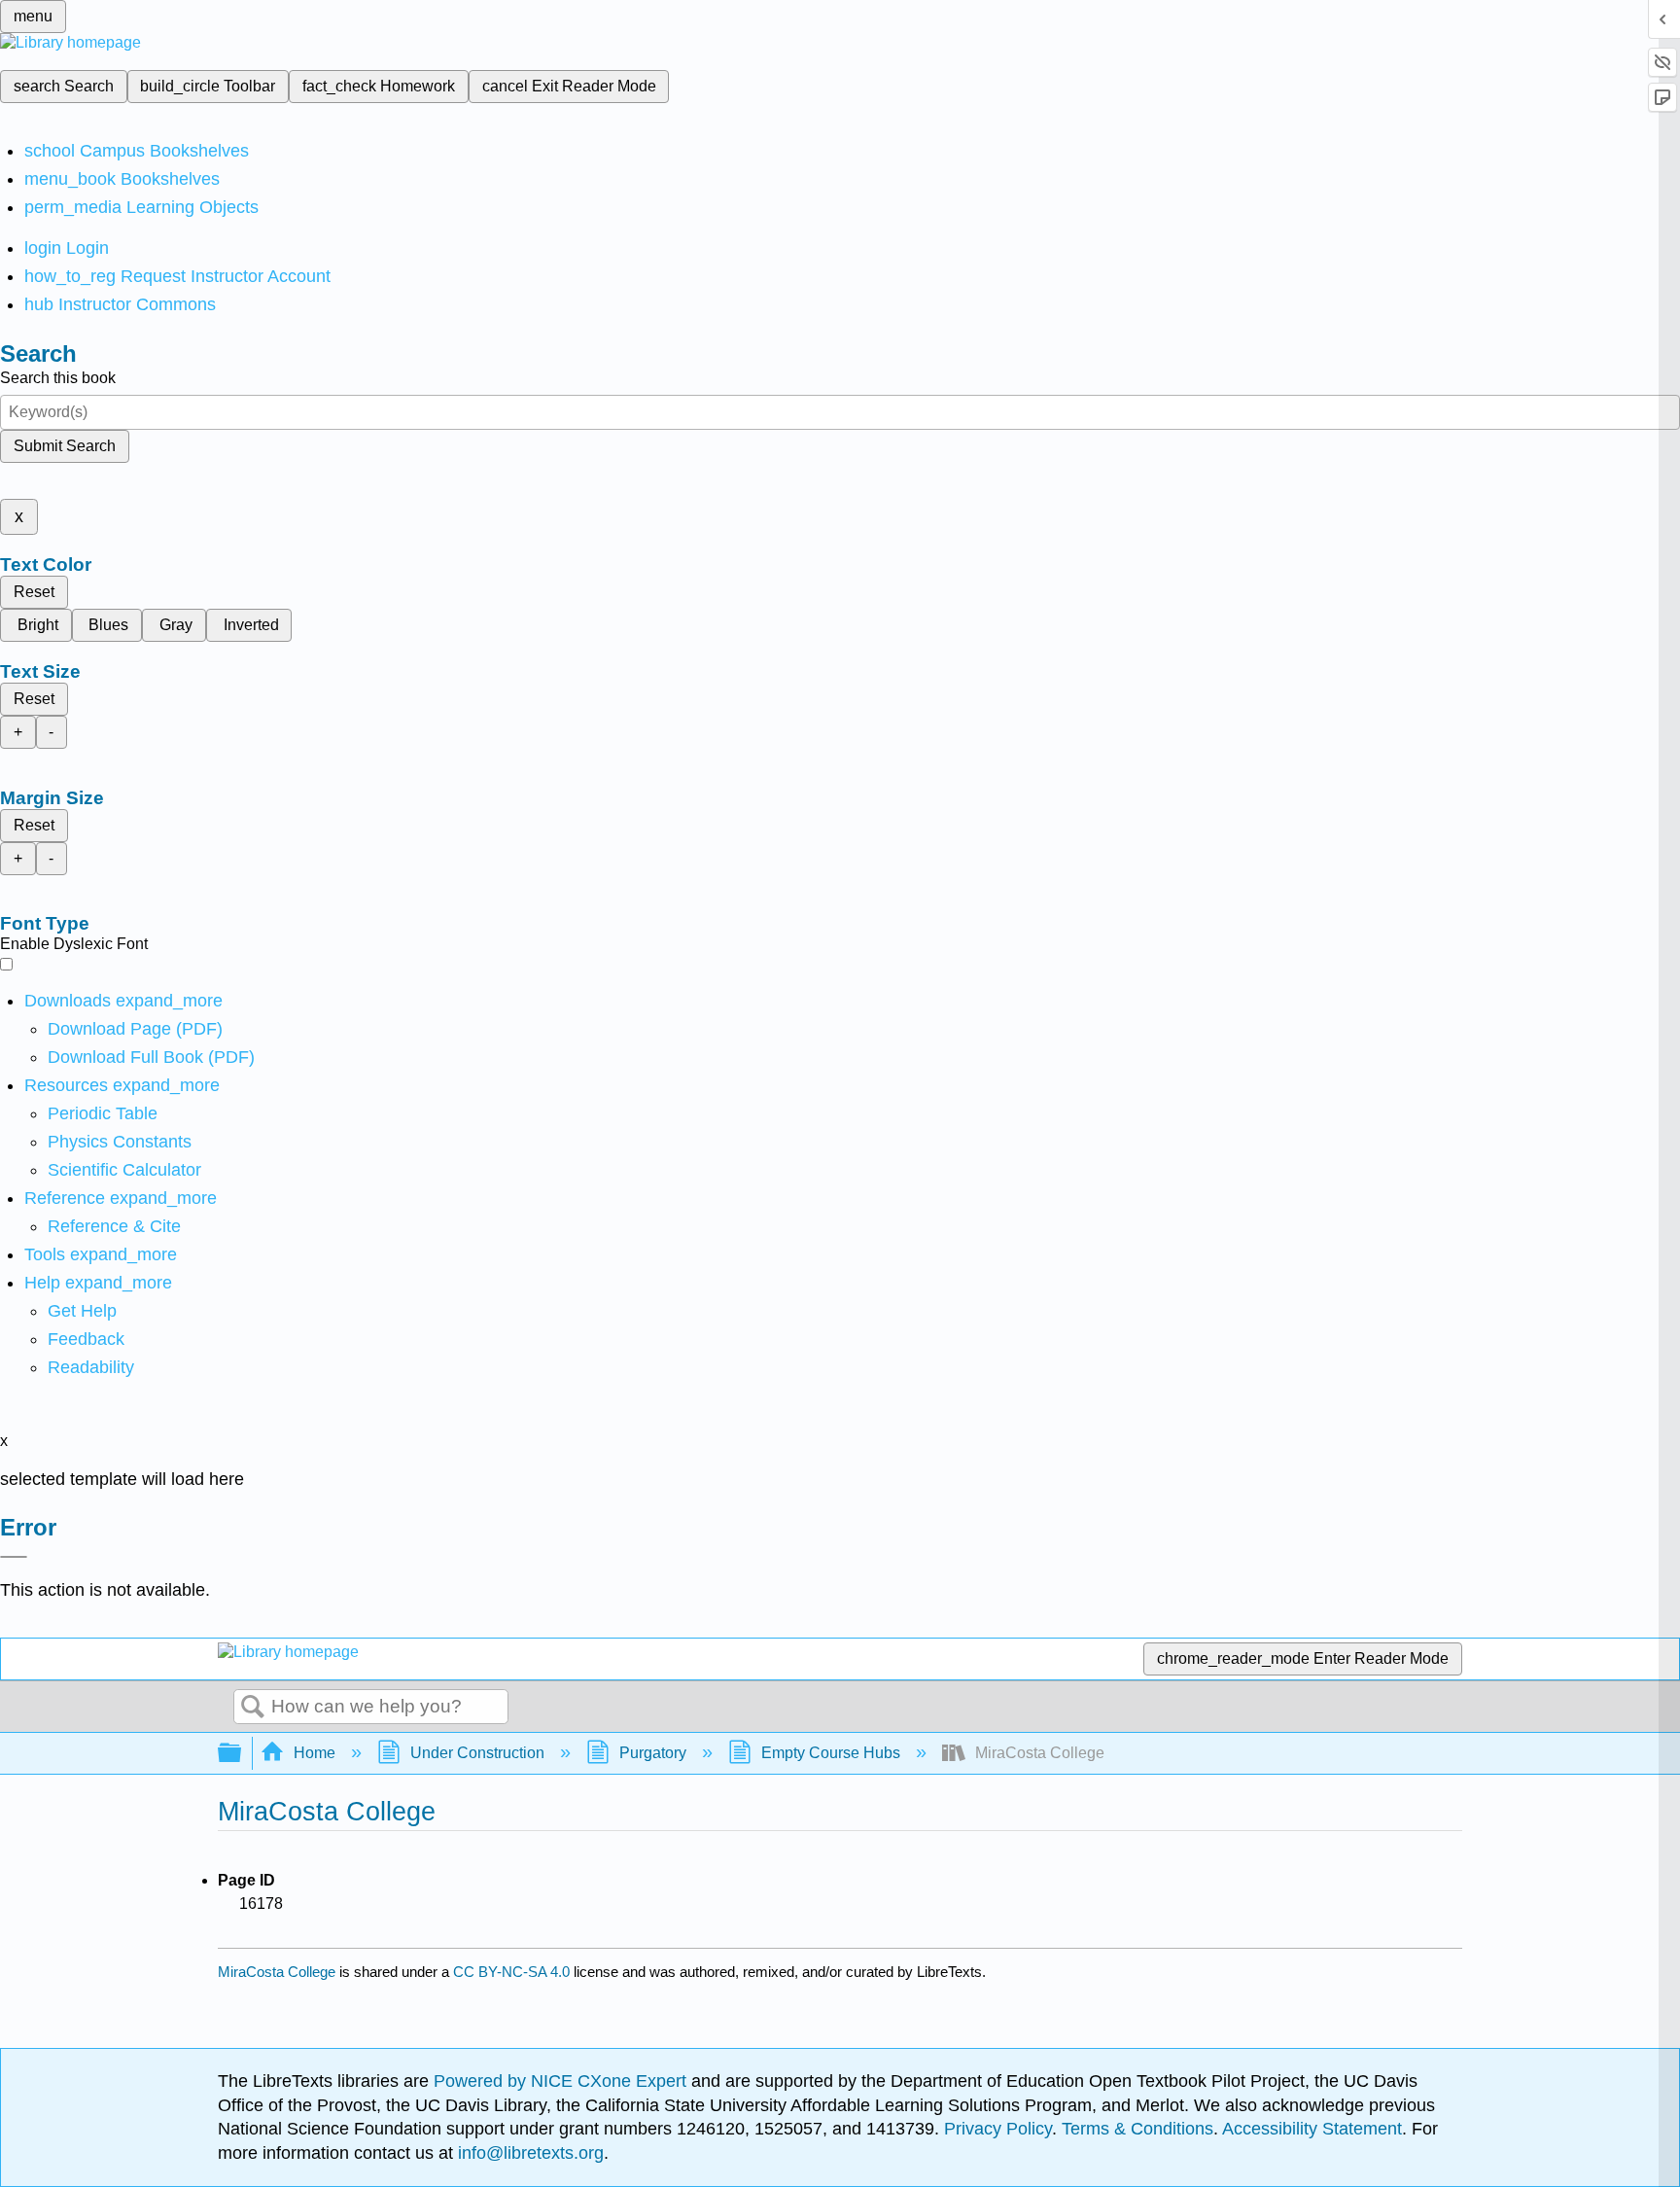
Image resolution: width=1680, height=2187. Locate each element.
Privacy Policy (998, 2129)
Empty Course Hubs (831, 1753)
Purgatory (653, 1753)
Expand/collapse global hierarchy (242, 1754)
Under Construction (477, 1753)
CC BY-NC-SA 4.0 (511, 1972)
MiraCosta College (277, 1972)
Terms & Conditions (1137, 2129)
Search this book (58, 378)
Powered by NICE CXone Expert (562, 2081)
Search (253, 1708)
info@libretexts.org (528, 2153)
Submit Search (65, 446)
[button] (86, 1339)
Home (315, 1753)
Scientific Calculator (124, 1170)
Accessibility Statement (1312, 2129)
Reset (34, 592)
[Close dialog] (14, 1557)
